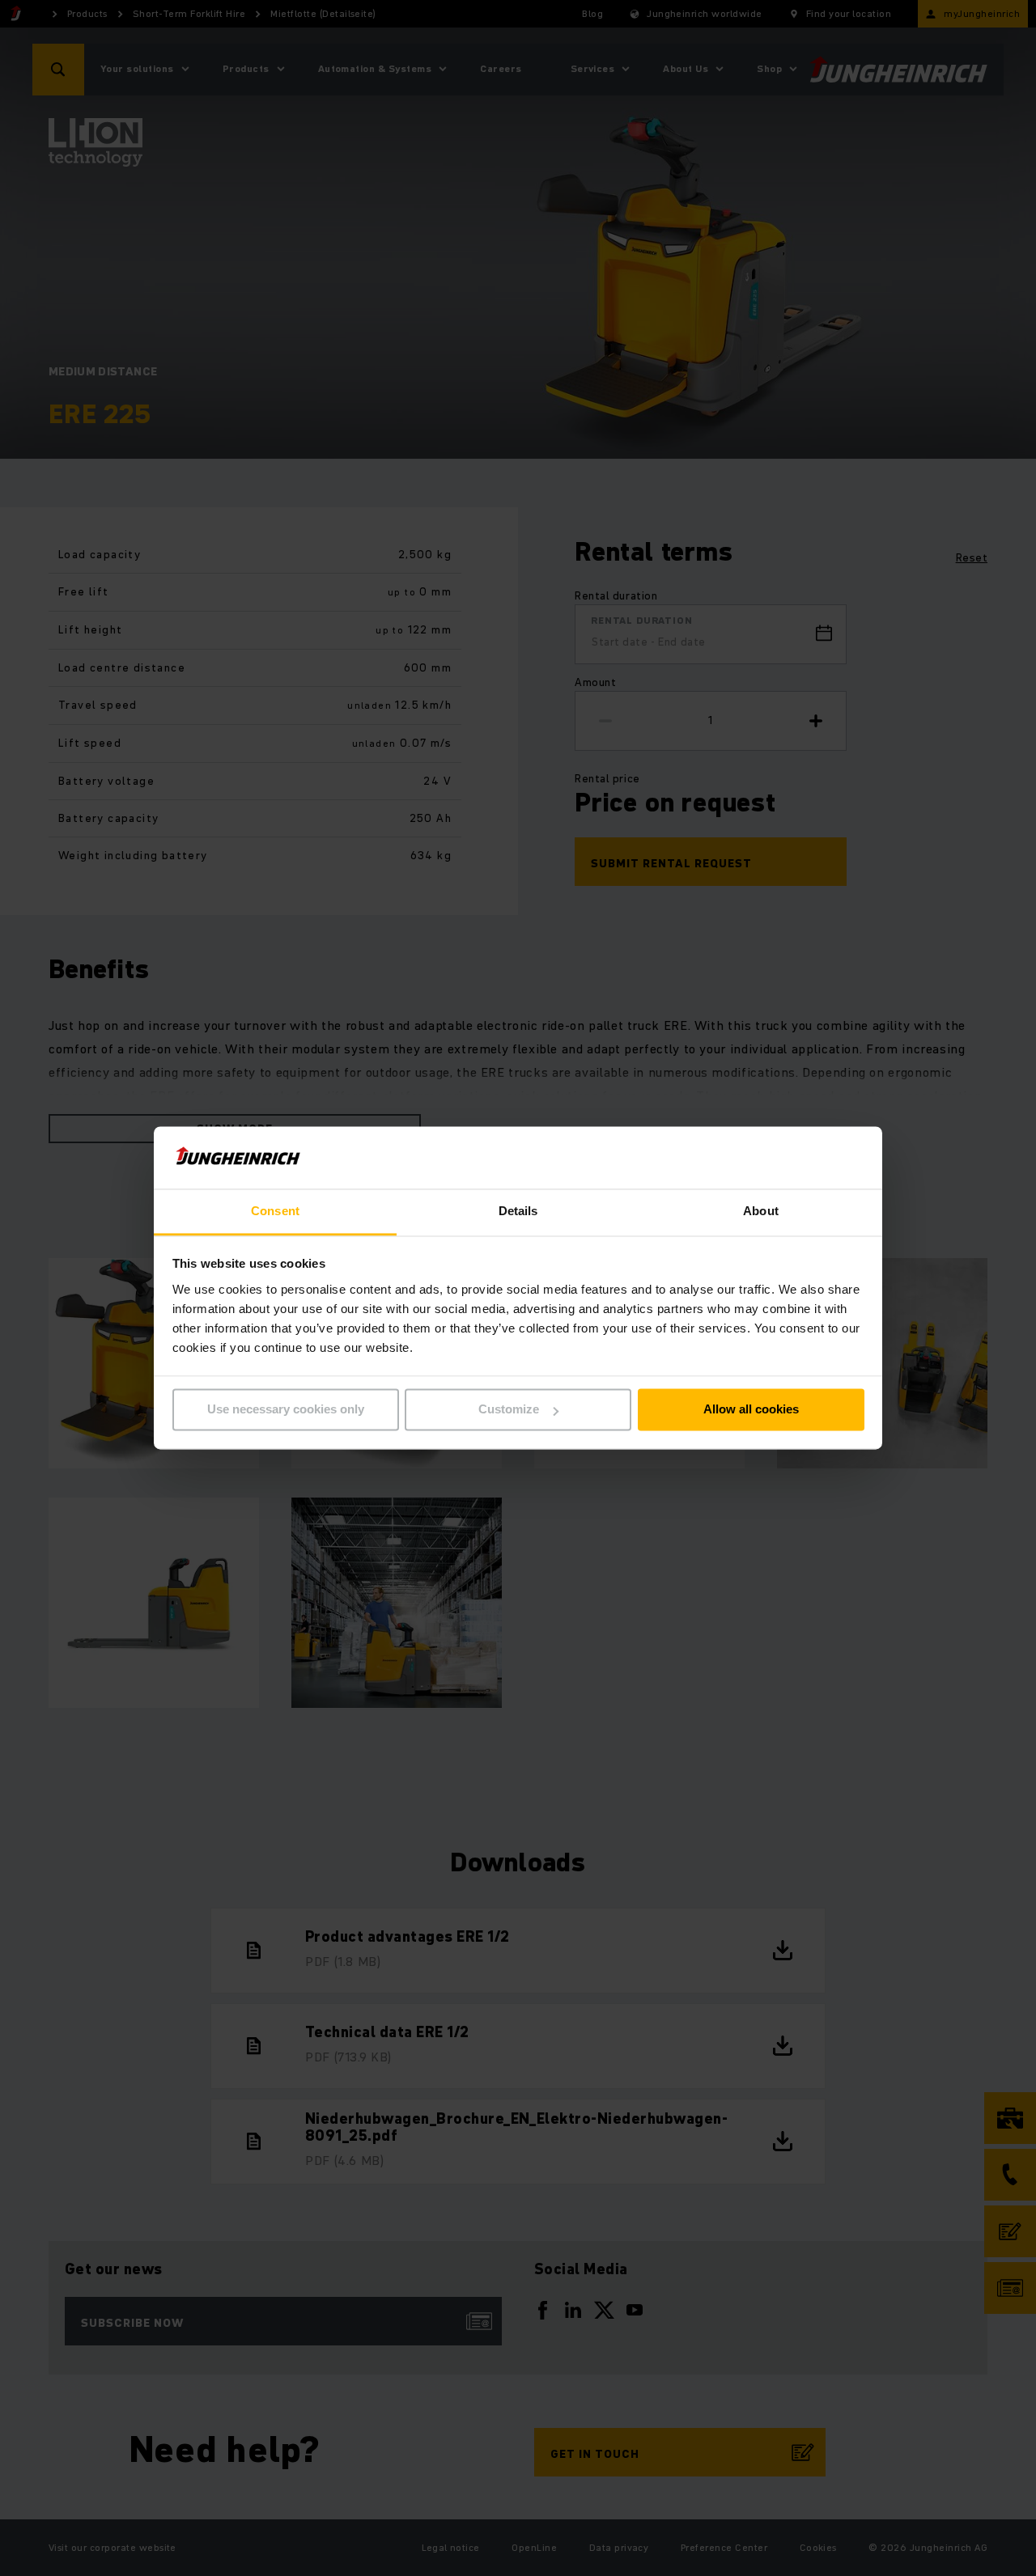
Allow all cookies (751, 1410)
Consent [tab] (275, 1211)
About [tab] (761, 1211)
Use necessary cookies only (286, 1410)
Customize (509, 1410)
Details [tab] (518, 1211)
